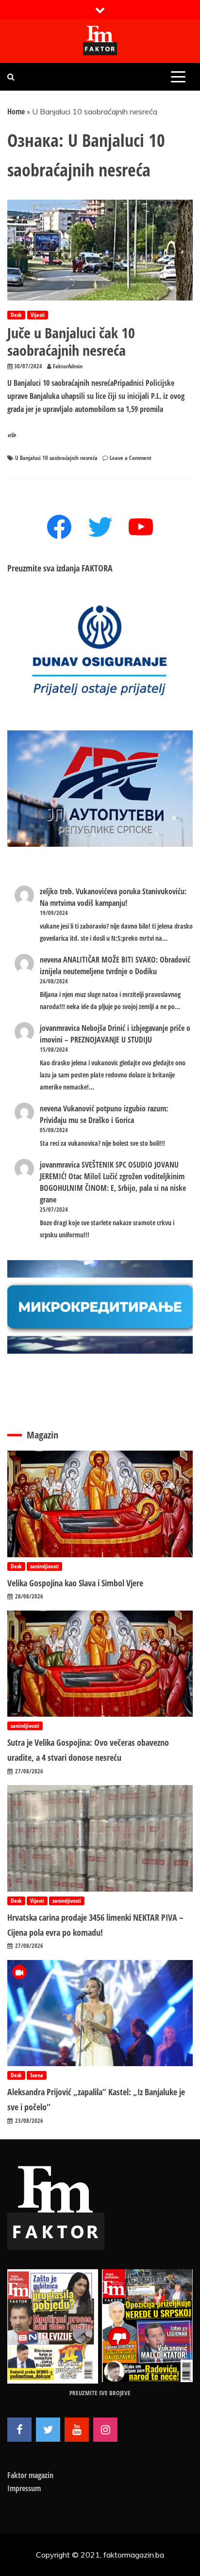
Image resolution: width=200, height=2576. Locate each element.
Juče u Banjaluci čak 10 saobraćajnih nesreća (71, 341)
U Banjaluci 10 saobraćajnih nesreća (56, 458)
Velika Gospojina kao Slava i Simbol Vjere (75, 1583)
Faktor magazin (30, 2475)
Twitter (48, 2430)
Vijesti (38, 315)
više (12, 435)
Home (16, 111)
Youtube (77, 2430)
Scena (37, 2075)
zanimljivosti (44, 1566)
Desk (16, 315)
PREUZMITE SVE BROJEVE (100, 2393)
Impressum (24, 2488)
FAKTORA (97, 568)
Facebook (19, 2430)
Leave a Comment (131, 458)
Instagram (105, 2430)
